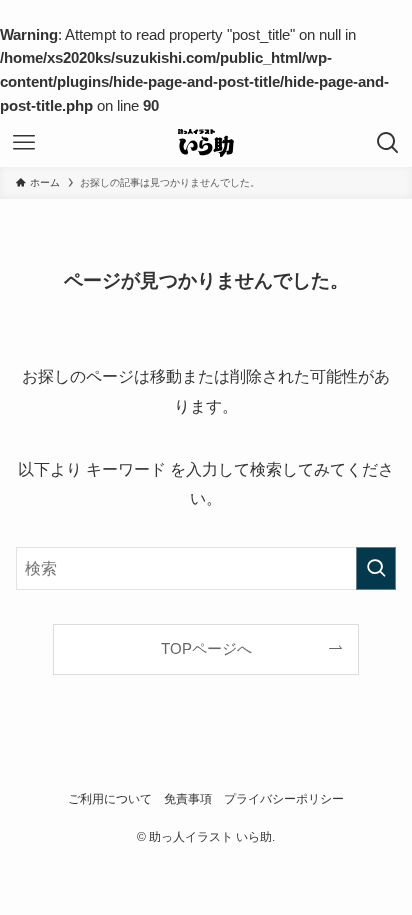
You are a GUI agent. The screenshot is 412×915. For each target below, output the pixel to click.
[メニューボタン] (24, 143)
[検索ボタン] (388, 143)
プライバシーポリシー (284, 799)
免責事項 (188, 799)
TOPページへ (206, 649)
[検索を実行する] (376, 568)
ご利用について (110, 799)
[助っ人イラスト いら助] (205, 143)
